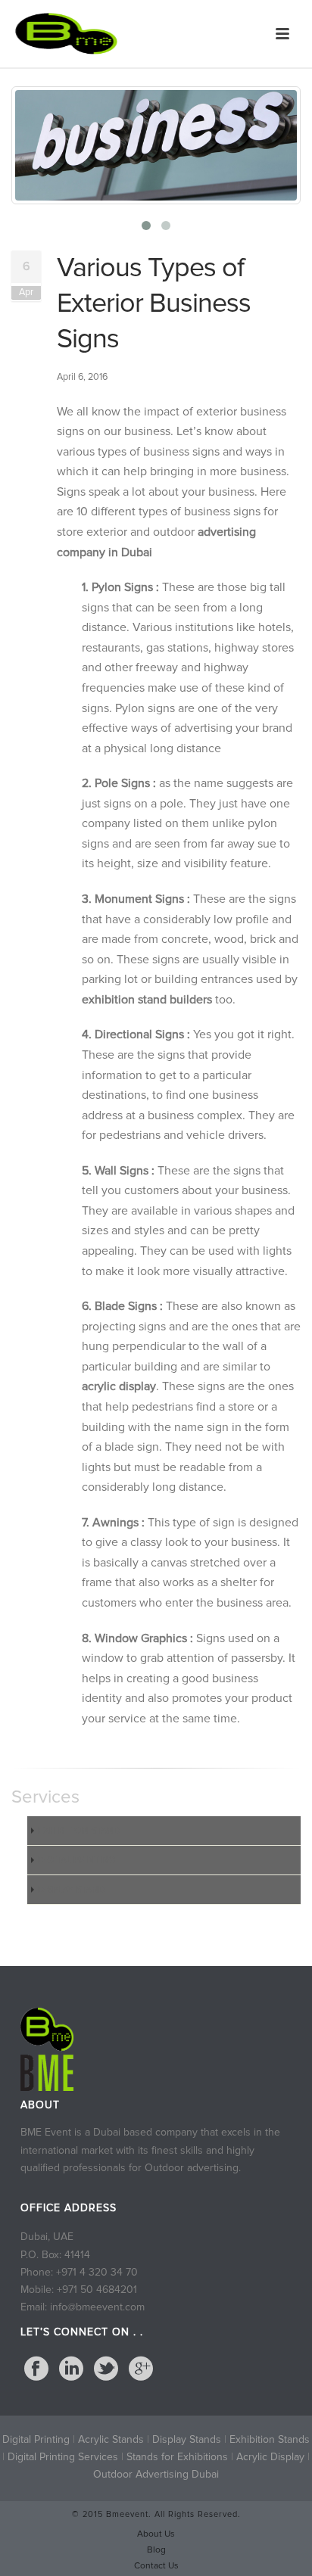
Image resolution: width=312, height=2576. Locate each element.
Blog (156, 2550)
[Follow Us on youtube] (141, 2369)
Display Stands (188, 2439)
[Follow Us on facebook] (36, 2369)
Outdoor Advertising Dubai (156, 2474)
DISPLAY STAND (72, 1890)
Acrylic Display (270, 2457)
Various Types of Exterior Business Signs (154, 303)
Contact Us (156, 2566)
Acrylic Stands (111, 2439)
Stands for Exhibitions (179, 2457)
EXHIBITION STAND (79, 1831)
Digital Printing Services (64, 2457)
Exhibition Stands (270, 2439)
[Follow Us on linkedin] (71, 2369)
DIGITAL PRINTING (76, 1860)
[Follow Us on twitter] (106, 2369)
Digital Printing (36, 2439)
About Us (156, 2534)
